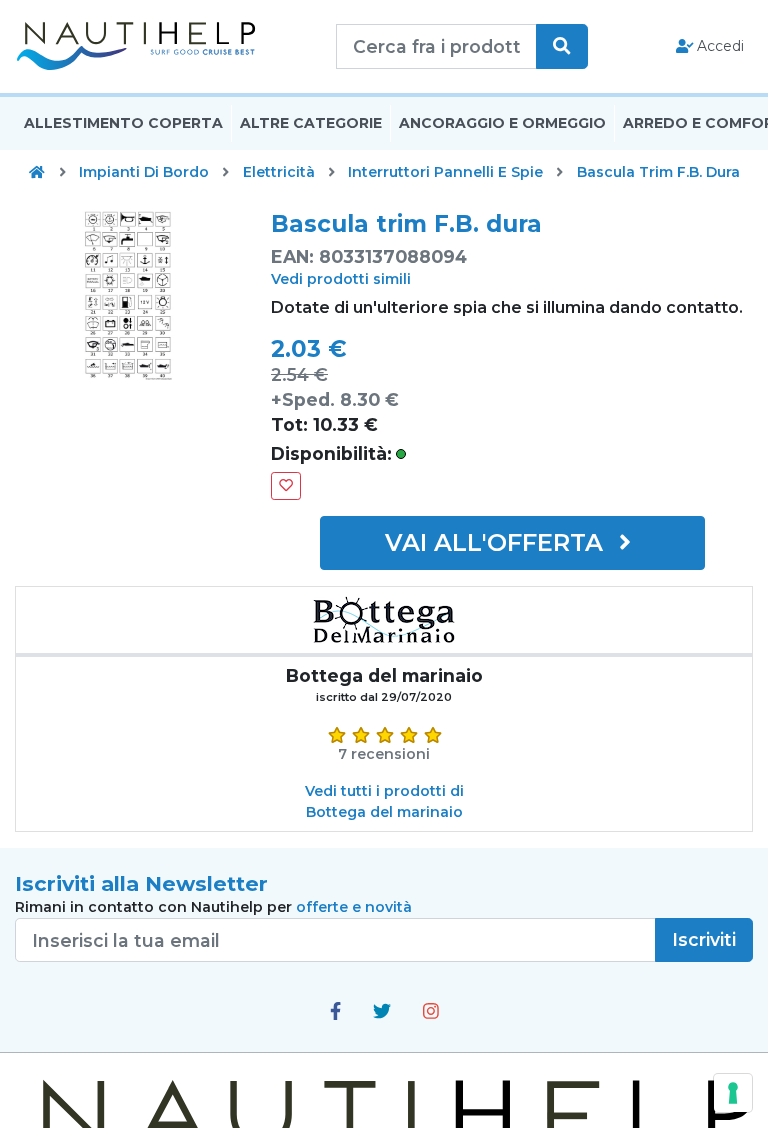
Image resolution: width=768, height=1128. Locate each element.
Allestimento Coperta (123, 123)
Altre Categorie (311, 123)
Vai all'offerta (497, 542)
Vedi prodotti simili (341, 279)
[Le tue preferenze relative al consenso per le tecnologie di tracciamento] (733, 1093)
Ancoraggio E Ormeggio (502, 123)
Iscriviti (704, 939)
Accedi (718, 46)
